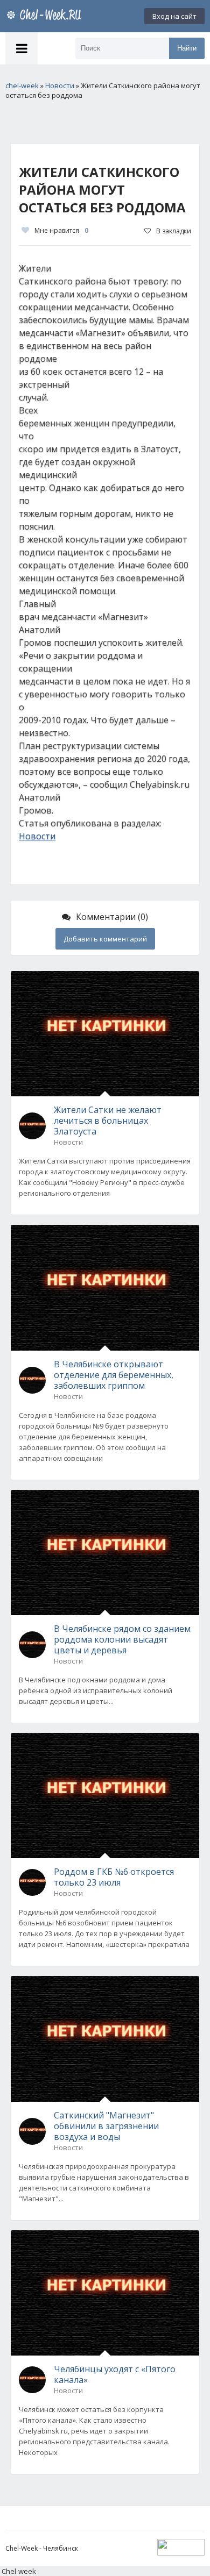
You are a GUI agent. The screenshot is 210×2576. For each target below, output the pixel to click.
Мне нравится (61, 230)
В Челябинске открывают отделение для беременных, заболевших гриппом (114, 1375)
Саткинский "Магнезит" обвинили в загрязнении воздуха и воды (106, 2126)
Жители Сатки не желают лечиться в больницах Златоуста (108, 1121)
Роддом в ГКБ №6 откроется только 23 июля (114, 1877)
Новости (37, 836)
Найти (187, 48)
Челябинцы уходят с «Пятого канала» (115, 2374)
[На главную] (46, 16)
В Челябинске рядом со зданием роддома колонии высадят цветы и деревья (122, 1639)
